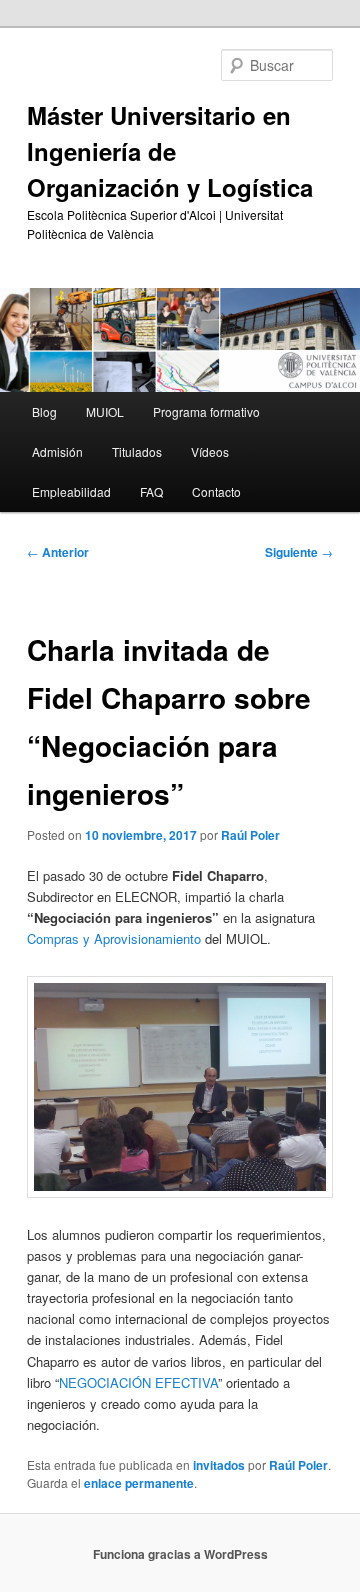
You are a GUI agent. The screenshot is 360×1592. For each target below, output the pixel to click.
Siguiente (299, 552)
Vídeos (210, 451)
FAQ (151, 491)
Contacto (216, 491)
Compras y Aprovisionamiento (114, 938)
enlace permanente (139, 1483)
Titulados (137, 451)
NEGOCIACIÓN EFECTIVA (138, 1382)
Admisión (57, 451)
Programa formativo (206, 411)
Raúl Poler (250, 835)
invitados (219, 1465)
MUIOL (105, 411)
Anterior (58, 552)
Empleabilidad (71, 491)
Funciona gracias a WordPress (180, 1554)
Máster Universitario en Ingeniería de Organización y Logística (170, 151)
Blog (44, 411)
